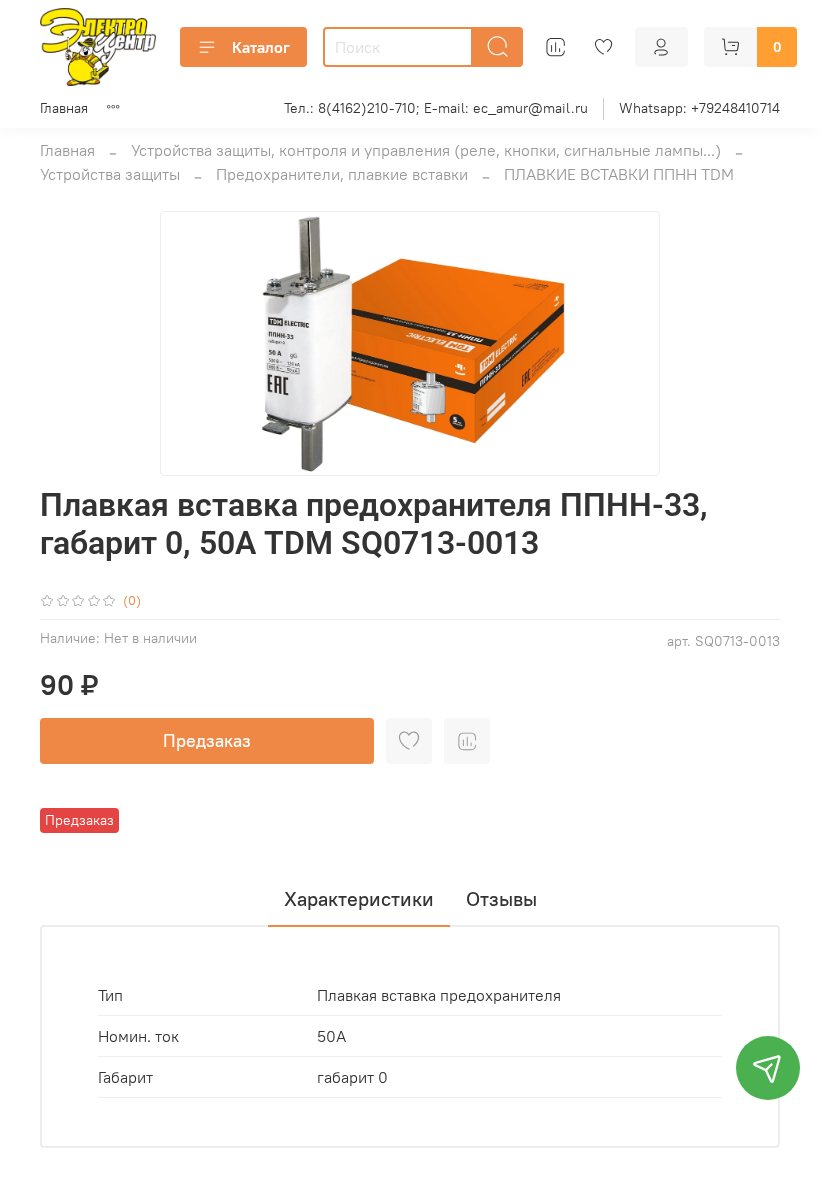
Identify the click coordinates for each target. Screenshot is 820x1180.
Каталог (261, 47)
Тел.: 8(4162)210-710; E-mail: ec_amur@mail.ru (436, 108)
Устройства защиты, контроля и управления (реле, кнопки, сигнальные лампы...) (426, 150)
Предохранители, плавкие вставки (342, 174)
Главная (64, 108)
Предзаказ (207, 740)
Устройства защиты (110, 174)
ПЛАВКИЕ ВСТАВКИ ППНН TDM (619, 174)
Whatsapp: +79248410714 (699, 108)
